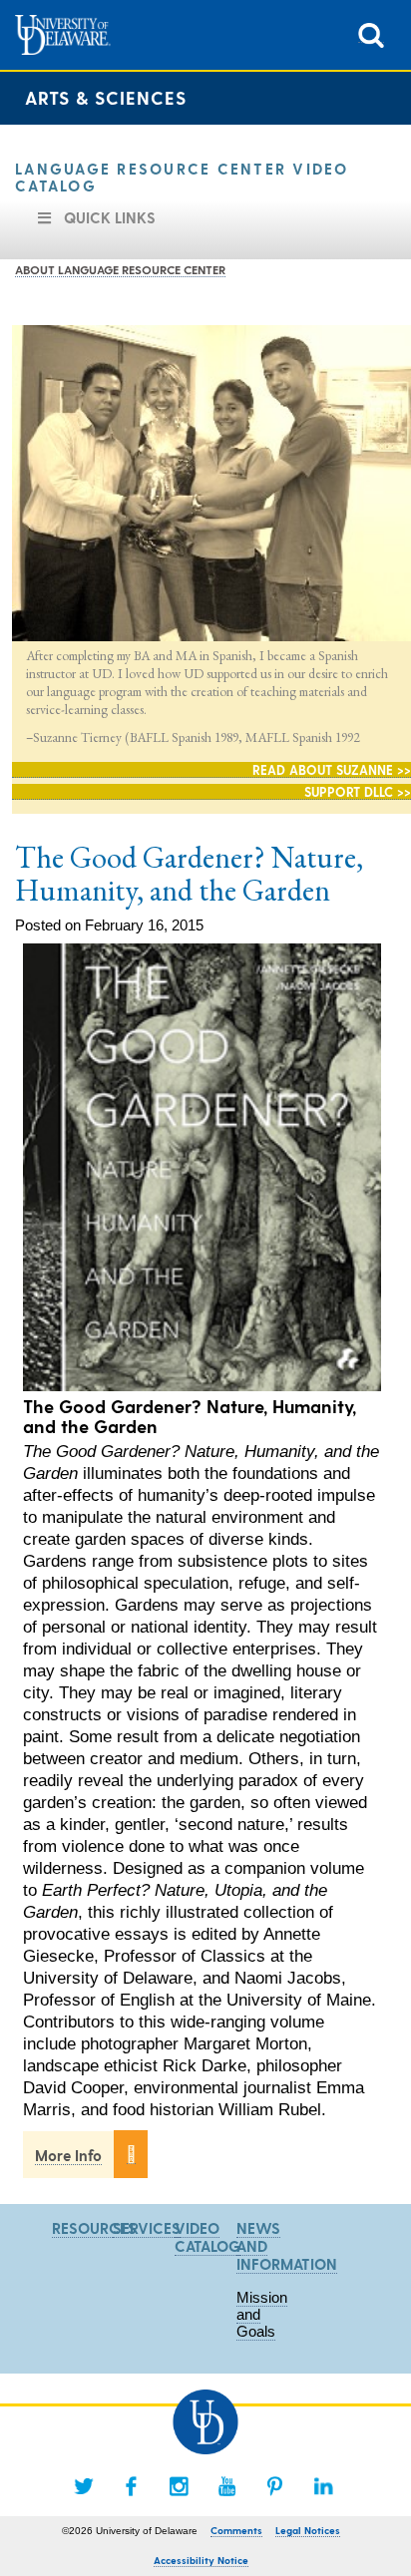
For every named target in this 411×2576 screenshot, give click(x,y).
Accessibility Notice (201, 2560)
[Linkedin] (323, 2486)
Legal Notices (308, 2530)
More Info (68, 2155)
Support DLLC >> (358, 791)
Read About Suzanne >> (332, 769)
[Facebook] (132, 2486)
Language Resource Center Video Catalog (182, 177)
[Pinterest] (275, 2486)
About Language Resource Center (120, 269)
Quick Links (110, 217)
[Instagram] (180, 2486)
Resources (94, 2228)
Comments (236, 2530)
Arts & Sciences (106, 97)
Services (147, 2228)
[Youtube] (227, 2486)
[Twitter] (84, 2486)
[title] (371, 33)
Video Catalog (207, 2237)
